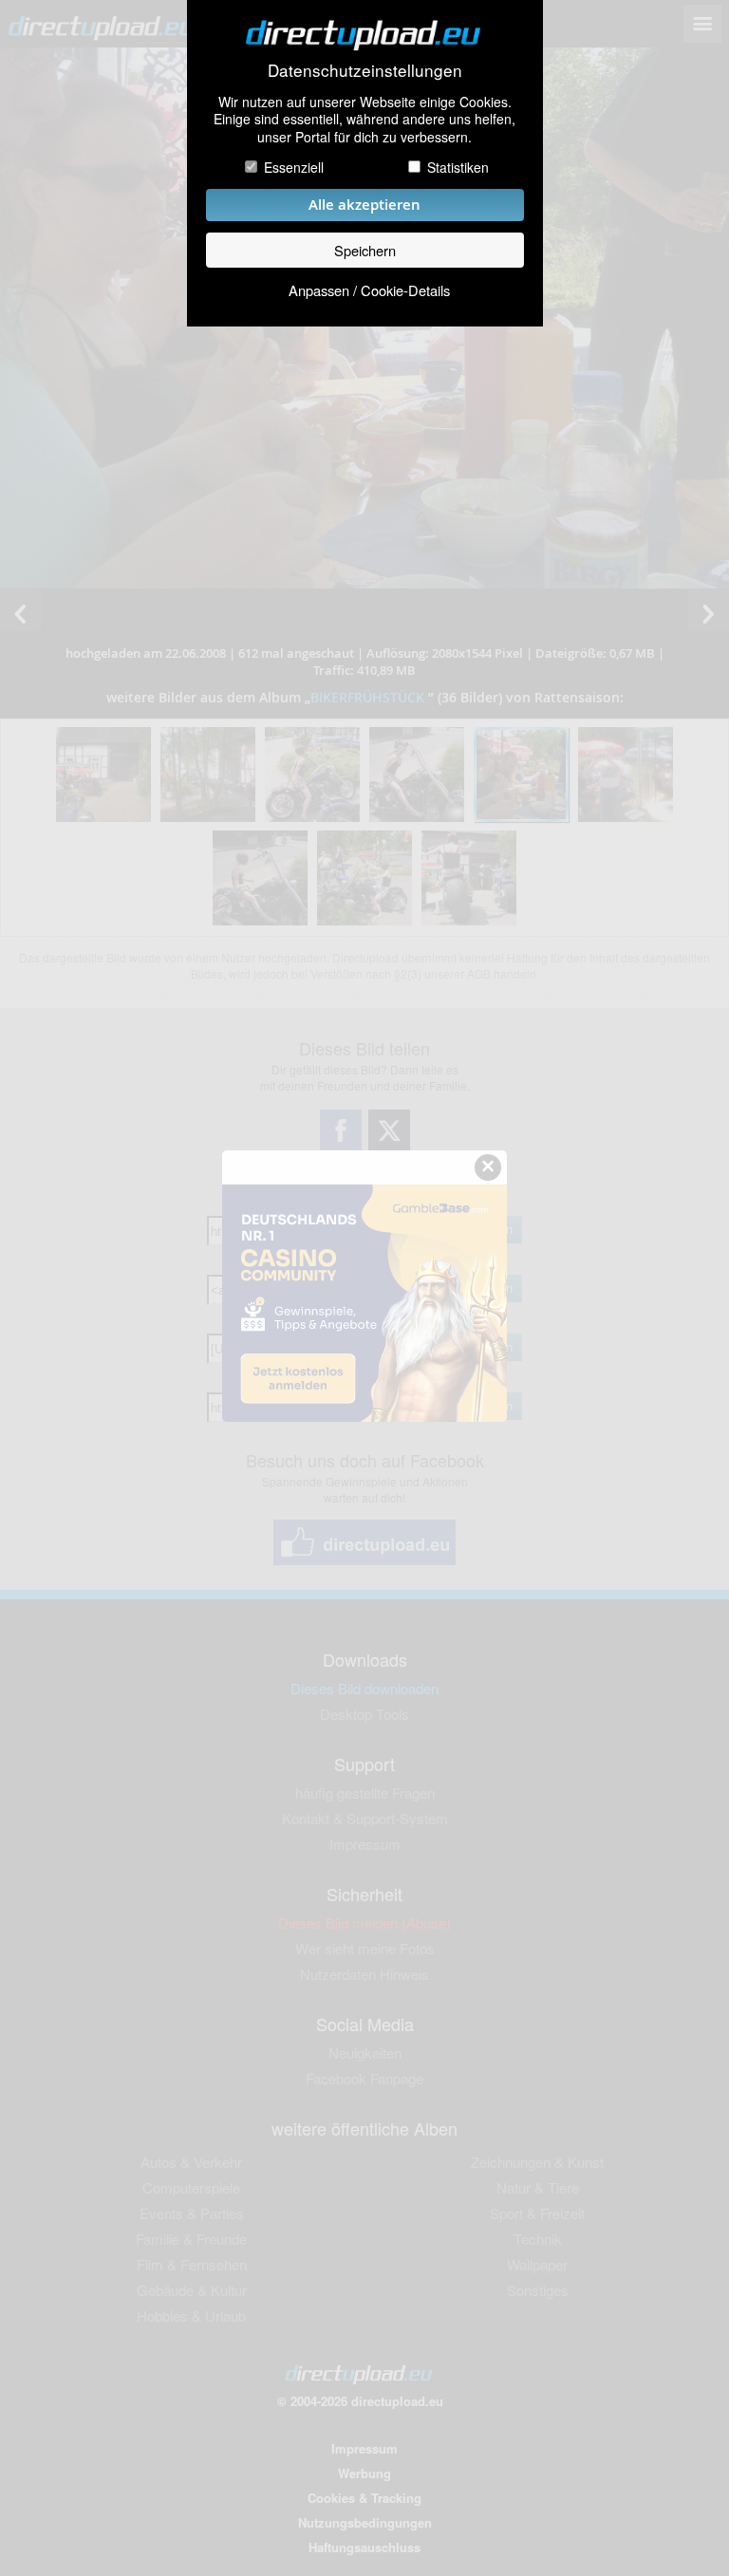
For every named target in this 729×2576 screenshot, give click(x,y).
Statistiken (458, 167)
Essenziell (294, 167)
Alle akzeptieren (364, 205)
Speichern (365, 250)
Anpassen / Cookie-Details (369, 290)
